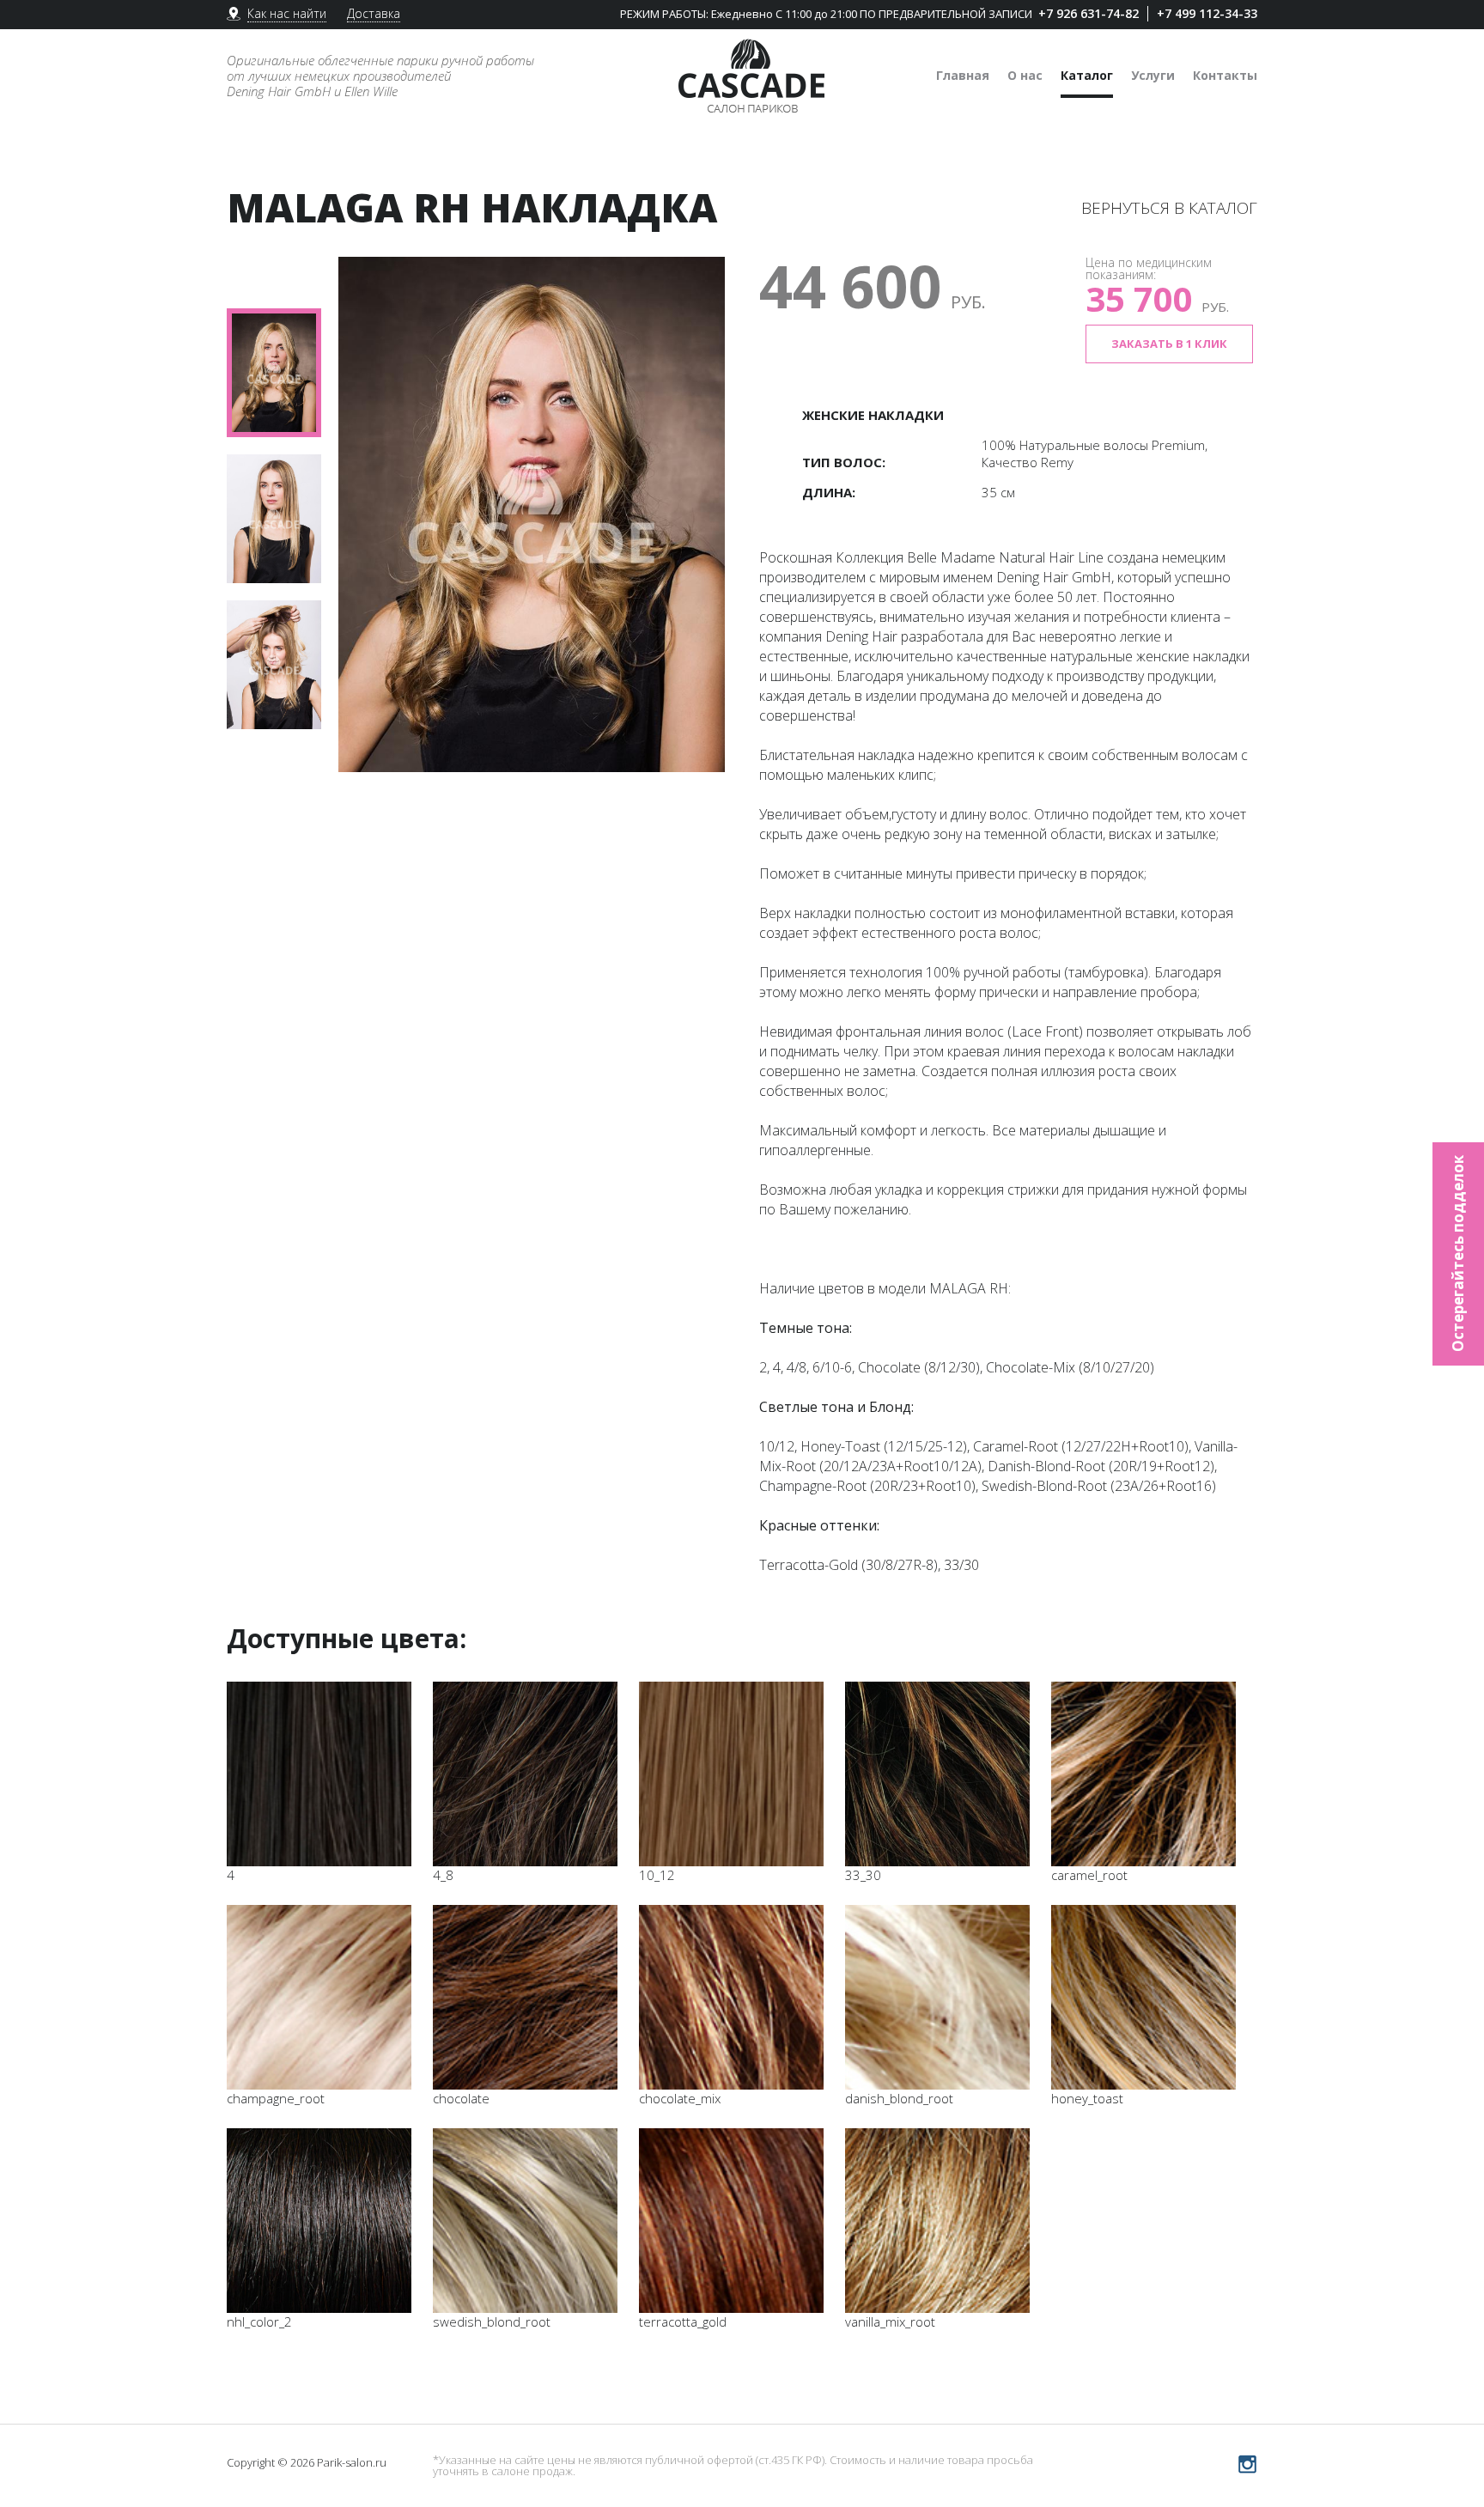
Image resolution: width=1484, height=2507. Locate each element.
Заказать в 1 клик (1169, 344)
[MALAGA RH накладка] (532, 514)
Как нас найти (287, 13)
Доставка (374, 13)
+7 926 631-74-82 (1089, 13)
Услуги (1153, 75)
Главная (963, 75)
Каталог (1087, 75)
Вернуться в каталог (1169, 208)
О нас (1025, 75)
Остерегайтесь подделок (1458, 1253)
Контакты (1225, 75)
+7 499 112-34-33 (1207, 13)
